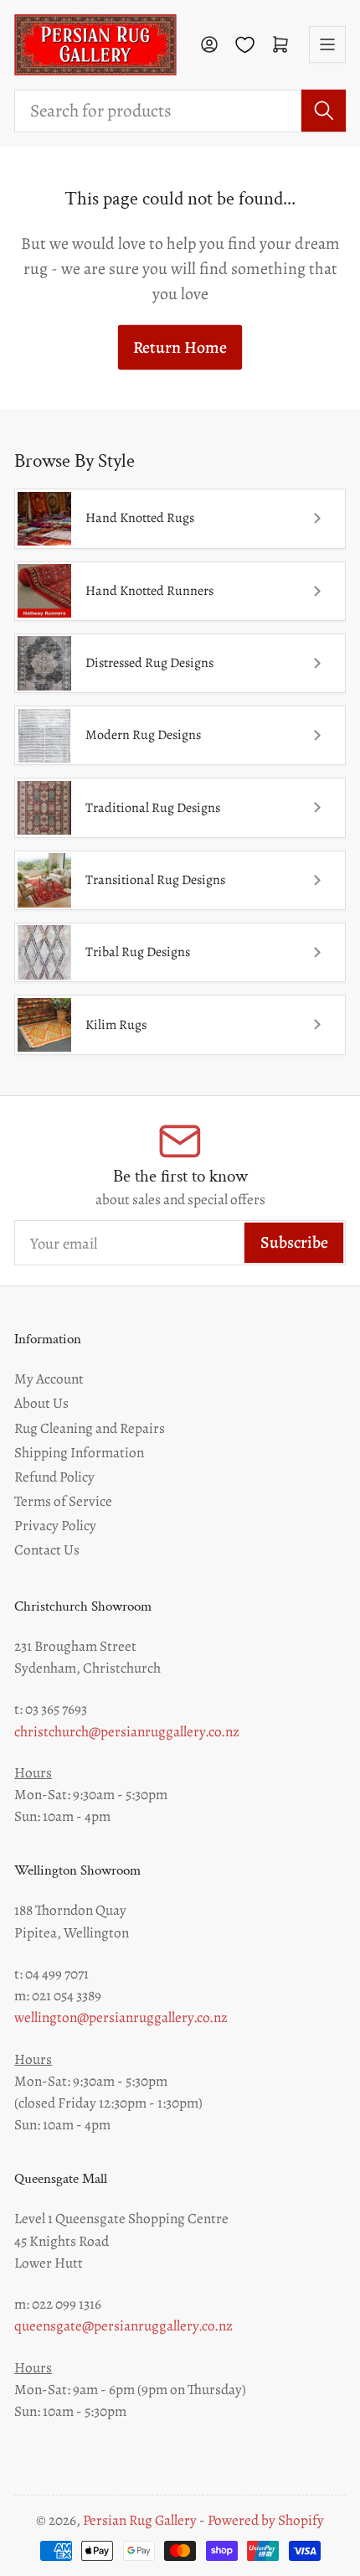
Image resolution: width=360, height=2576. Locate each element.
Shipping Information (79, 1452)
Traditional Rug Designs (153, 808)
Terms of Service (63, 1501)
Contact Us (47, 1549)
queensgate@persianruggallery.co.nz (123, 2325)
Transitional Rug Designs (155, 880)
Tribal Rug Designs (138, 952)
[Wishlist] (245, 45)
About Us (41, 1403)
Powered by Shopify (266, 2520)
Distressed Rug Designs (149, 663)
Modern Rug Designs (143, 735)
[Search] (324, 111)
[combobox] (180, 111)
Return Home (180, 347)
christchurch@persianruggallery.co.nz (127, 1731)
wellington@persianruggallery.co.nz (121, 2017)
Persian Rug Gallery (140, 2520)
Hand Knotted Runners (149, 591)
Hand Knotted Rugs (140, 518)
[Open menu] (327, 44)
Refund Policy (54, 1477)
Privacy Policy (55, 1525)
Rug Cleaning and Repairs (90, 1428)
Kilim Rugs (116, 1025)
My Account (49, 1379)
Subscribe (294, 1242)
